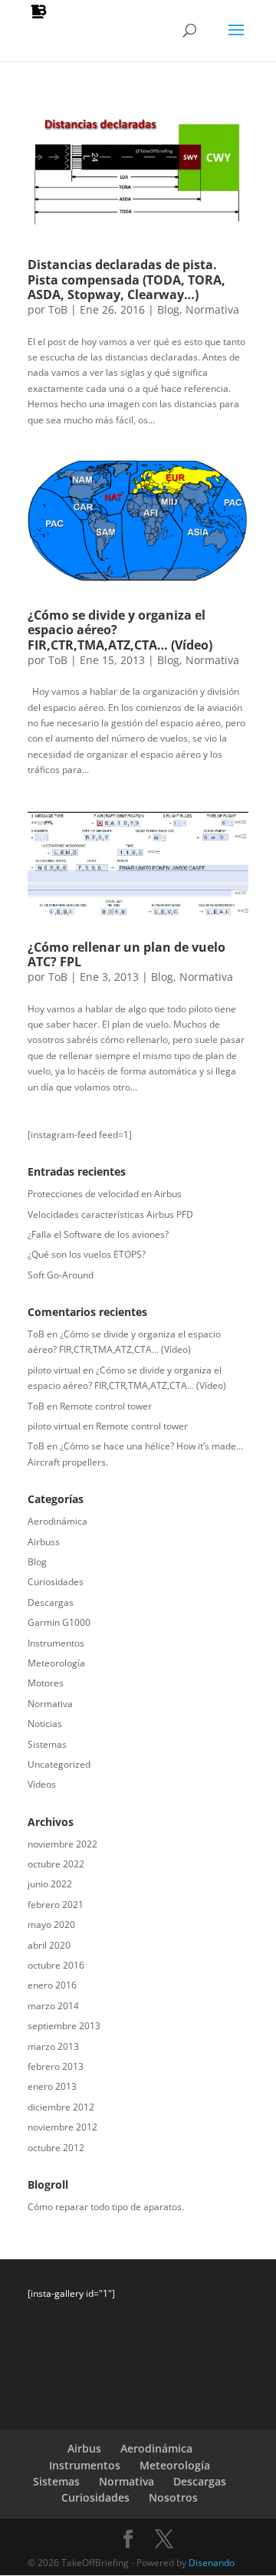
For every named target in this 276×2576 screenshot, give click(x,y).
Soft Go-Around (61, 1275)
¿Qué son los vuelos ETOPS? (87, 1254)
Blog (168, 309)
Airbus (84, 2448)
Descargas (51, 1602)
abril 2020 (49, 1945)
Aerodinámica (58, 1521)
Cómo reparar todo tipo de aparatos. (106, 2207)
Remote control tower (106, 1406)
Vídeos (42, 1784)
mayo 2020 (51, 1925)
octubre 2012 (56, 2148)
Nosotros (173, 2497)
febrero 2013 (56, 2066)
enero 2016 (52, 1985)
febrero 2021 (56, 1905)
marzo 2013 (53, 2046)
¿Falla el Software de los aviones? (98, 1234)
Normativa (212, 309)
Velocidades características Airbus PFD (110, 1214)
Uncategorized (59, 1764)
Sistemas (47, 1744)
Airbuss (44, 1542)
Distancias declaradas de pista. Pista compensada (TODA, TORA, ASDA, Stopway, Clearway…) (127, 279)
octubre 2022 (56, 1864)
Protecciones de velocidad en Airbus (105, 1194)
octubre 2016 (56, 1965)
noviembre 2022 (62, 1844)
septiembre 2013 (64, 2026)
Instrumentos (56, 1643)
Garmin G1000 (59, 1622)
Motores (46, 1683)
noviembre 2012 (62, 2127)
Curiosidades (56, 1582)
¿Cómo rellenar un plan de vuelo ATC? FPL (127, 954)
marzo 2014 (53, 2006)
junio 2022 (50, 1884)
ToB (58, 309)
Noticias (45, 1724)
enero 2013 (52, 2086)
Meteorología (56, 1663)
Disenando (212, 2563)
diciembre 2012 (61, 2107)
